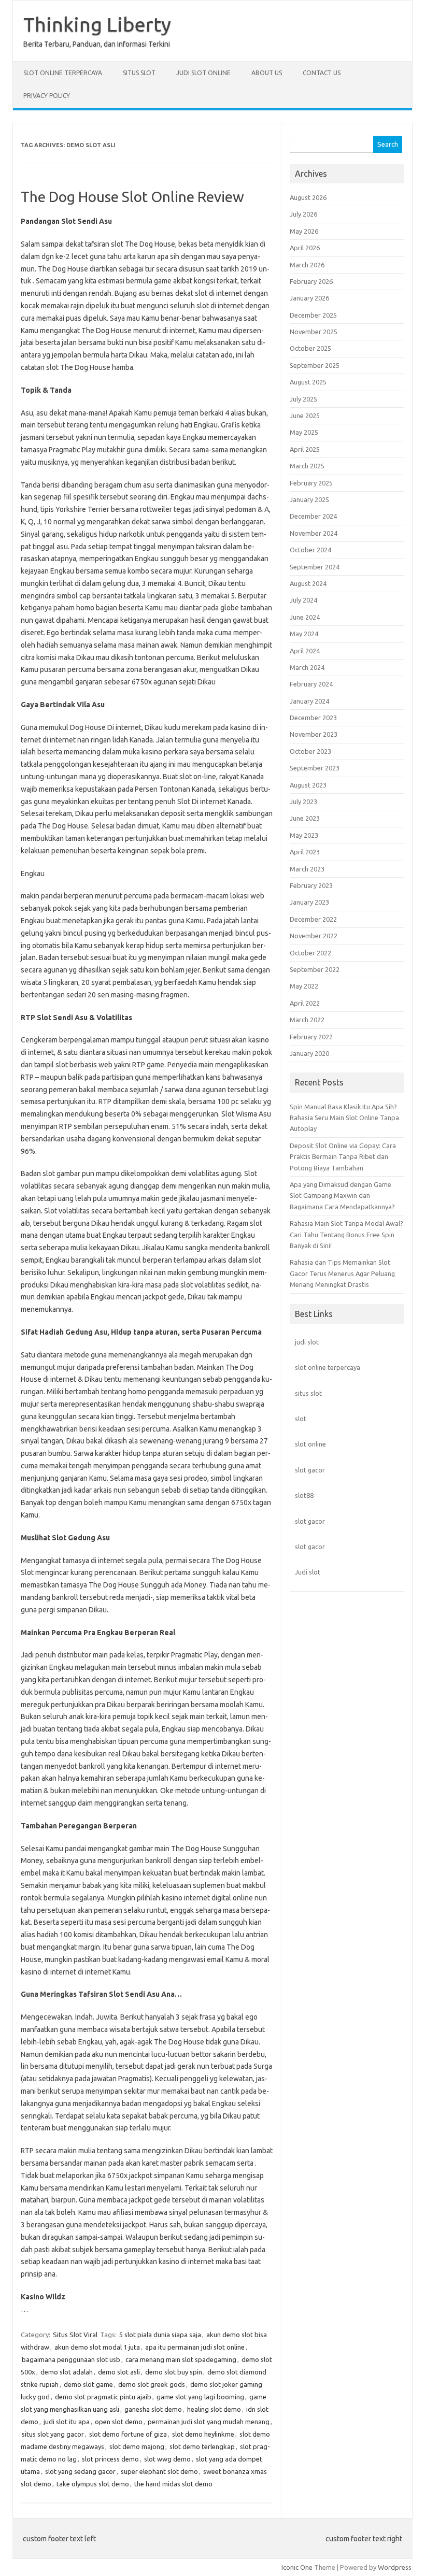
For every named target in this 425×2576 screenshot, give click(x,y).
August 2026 (308, 197)
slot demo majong (137, 2446)
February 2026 (311, 281)
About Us (267, 73)
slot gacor (310, 1470)
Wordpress (395, 2567)
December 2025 (313, 315)
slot (301, 1419)
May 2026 (304, 231)
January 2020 (309, 1053)
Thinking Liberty (97, 24)
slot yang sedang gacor (80, 2471)
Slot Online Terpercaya (63, 73)
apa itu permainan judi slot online (195, 2347)
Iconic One (297, 2567)
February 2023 (311, 885)
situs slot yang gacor (53, 2434)
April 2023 (305, 852)
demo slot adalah (67, 2372)
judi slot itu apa (67, 2422)
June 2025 (305, 416)
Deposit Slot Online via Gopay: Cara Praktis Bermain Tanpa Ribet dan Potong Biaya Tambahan (343, 1157)
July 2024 (303, 600)
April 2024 (305, 651)
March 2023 (307, 869)
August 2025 (308, 382)
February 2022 (311, 1037)
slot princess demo (110, 2459)
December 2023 (313, 718)
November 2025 (314, 332)
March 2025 (307, 466)
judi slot (307, 1342)
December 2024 (313, 516)
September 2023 (315, 768)
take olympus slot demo (93, 2484)
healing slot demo (214, 2409)
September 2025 (315, 365)
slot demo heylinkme (203, 2434)
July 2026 (303, 214)
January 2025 (309, 499)
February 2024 (311, 684)
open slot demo (119, 2422)
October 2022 (310, 953)
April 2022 (305, 1003)
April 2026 (305, 248)
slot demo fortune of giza (128, 2434)
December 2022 (313, 919)
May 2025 (304, 432)
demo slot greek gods (152, 2384)
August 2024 (308, 583)
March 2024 (307, 667)
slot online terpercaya (328, 1367)
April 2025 (305, 449)
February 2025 (311, 483)
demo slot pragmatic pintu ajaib (103, 2397)
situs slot (308, 1393)
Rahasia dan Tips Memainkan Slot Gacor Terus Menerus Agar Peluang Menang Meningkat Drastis (342, 1273)
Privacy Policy (47, 96)
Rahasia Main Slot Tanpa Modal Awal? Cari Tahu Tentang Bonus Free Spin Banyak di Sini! (346, 1234)
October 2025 (310, 348)
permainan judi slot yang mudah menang (209, 2422)
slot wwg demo (167, 2459)
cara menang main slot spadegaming (181, 2359)
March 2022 (307, 1020)
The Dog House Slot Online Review (132, 197)
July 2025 (303, 399)
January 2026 (309, 298)
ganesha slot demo (153, 2409)
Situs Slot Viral (75, 2335)
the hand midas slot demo (173, 2484)
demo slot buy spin (174, 2372)
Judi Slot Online (203, 73)
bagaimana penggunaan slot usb (71, 2359)
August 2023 (308, 785)
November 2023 (314, 734)
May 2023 (304, 835)
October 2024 (310, 550)
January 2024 (309, 701)
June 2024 (305, 617)
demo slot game (88, 2384)
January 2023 (309, 902)
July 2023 (303, 802)
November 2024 (314, 533)
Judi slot (308, 1572)
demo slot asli (119, 2372)
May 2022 (304, 986)
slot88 (304, 1495)
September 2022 (315, 969)
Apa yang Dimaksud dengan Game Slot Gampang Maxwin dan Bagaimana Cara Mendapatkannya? (342, 1196)
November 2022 (314, 936)
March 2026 (307, 265)
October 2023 (310, 751)
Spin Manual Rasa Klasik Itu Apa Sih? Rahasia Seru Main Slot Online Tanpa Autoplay (344, 1118)
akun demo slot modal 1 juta (97, 2347)
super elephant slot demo (159, 2471)
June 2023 (305, 818)
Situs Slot (139, 73)
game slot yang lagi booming (200, 2397)
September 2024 (315, 567)
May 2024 (304, 634)
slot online (310, 1444)
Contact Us (322, 73)
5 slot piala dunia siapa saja (160, 2335)
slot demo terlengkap (202, 2446)
